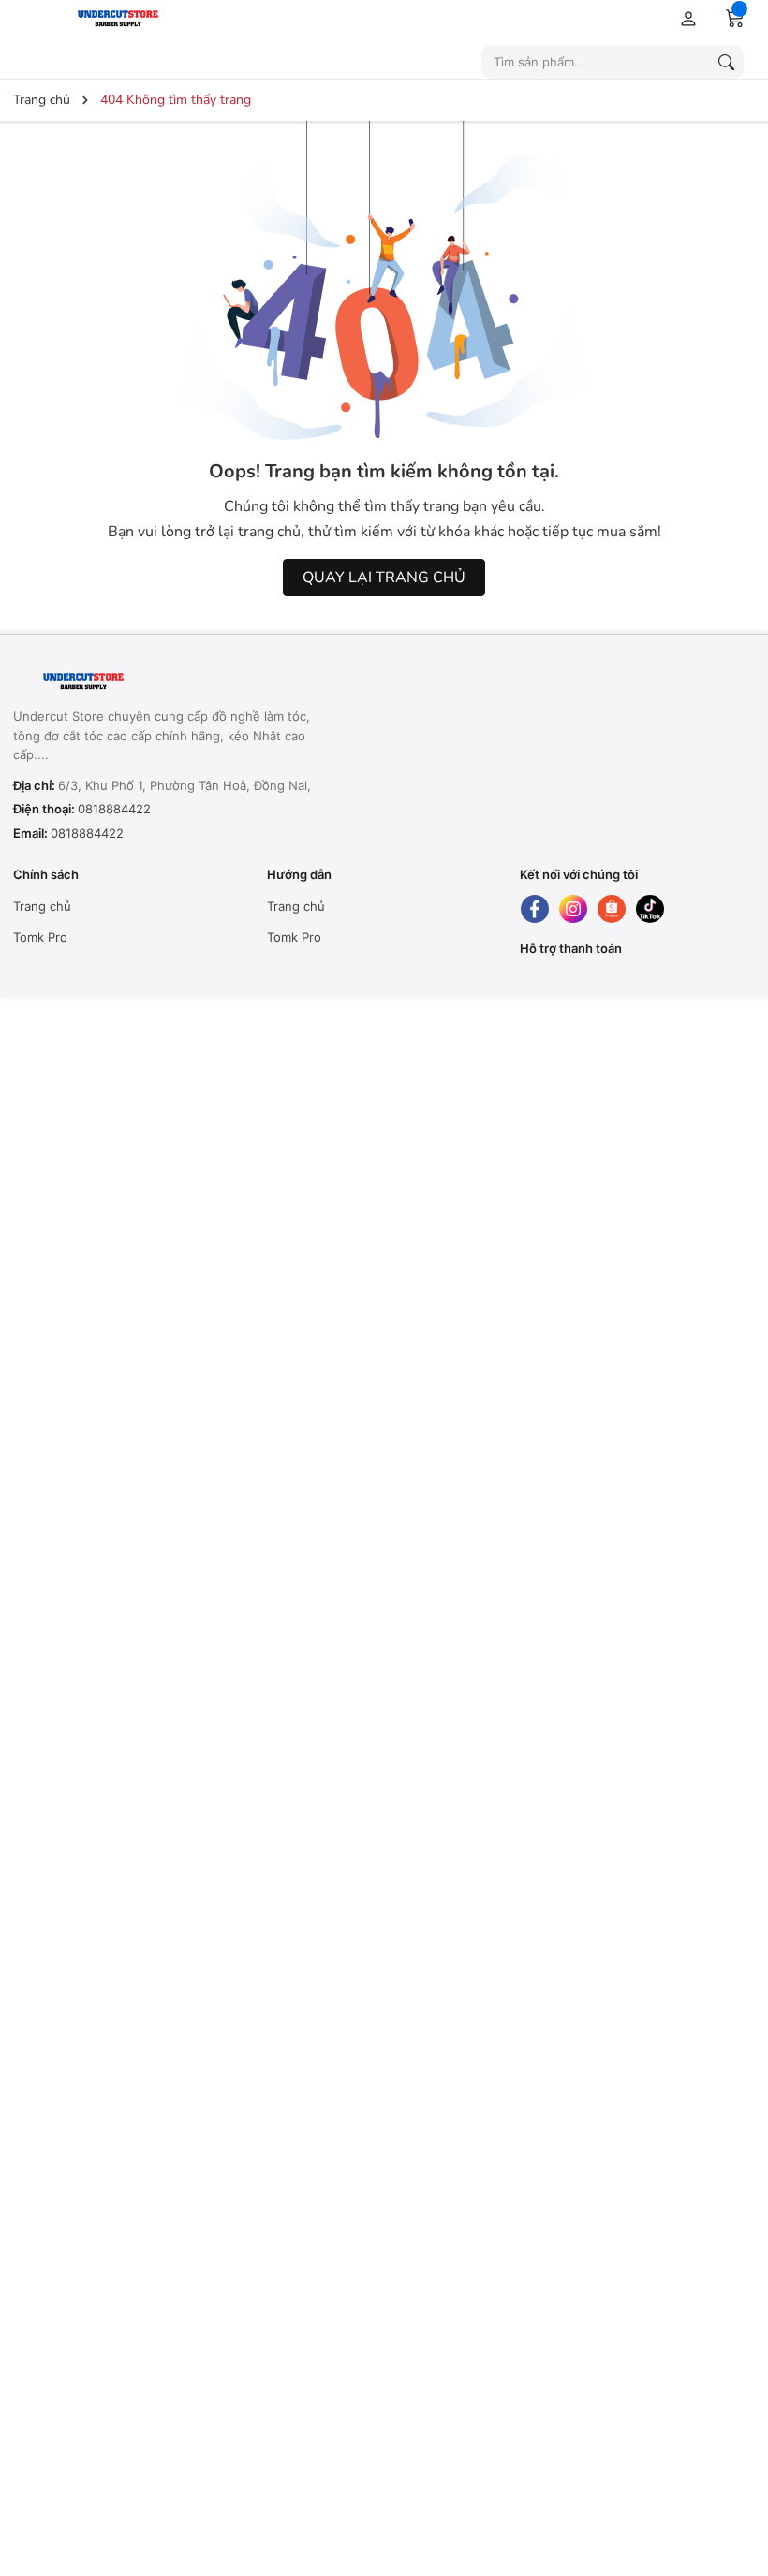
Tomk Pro (40, 937)
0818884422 (114, 809)
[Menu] (29, 18)
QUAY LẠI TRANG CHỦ (384, 578)
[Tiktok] (650, 909)
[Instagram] (573, 909)
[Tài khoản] (685, 18)
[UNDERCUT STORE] (130, 681)
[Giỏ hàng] (735, 18)
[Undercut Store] (164, 17)
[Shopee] (612, 909)
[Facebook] (535, 909)
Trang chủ (42, 906)
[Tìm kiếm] (726, 62)
